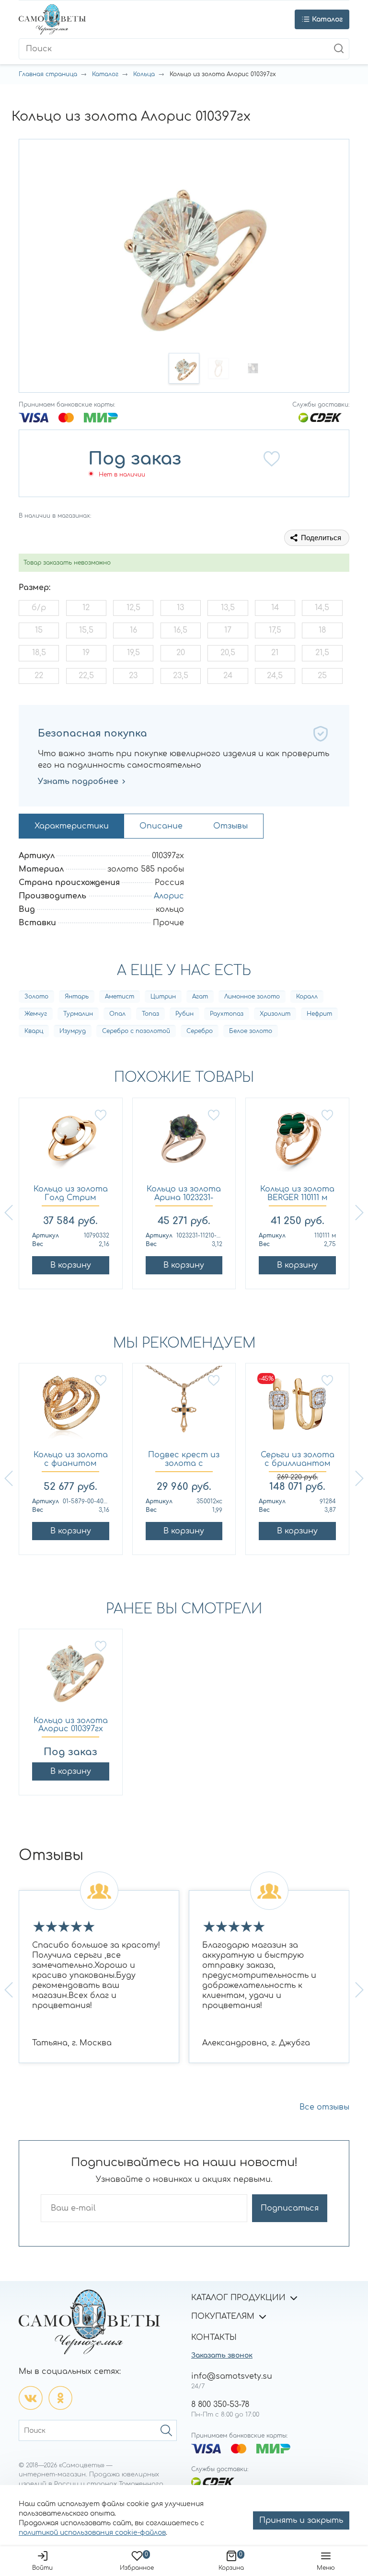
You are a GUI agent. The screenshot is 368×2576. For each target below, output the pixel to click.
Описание (161, 826)
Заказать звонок (222, 2355)
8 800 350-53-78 (220, 2405)
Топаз (150, 1014)
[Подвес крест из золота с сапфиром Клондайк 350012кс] (184, 1409)
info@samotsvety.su (232, 2376)
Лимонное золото (252, 997)
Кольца (144, 74)
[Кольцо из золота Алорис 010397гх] (71, 1674)
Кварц (34, 1031)
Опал (117, 1014)
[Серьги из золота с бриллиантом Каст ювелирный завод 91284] (297, 1409)
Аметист (120, 997)
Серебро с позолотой (136, 1031)
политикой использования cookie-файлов (92, 2533)
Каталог (105, 74)
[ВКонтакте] (31, 2398)
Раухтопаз (227, 1014)
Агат (200, 997)
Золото (36, 997)
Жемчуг (36, 1014)
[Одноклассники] (60, 2398)
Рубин (184, 1014)
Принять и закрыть (301, 2520)
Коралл (307, 997)
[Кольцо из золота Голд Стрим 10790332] (71, 1143)
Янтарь (77, 997)
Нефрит (319, 1014)
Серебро (200, 1031)
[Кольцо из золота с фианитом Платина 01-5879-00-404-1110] (71, 1409)
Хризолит (275, 1014)
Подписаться (290, 2208)
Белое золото (251, 1031)
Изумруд (73, 1031)
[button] (184, 368)
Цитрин (163, 997)
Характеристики (72, 826)
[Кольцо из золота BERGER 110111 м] (297, 1143)
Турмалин (78, 1014)
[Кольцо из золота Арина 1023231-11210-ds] (184, 1143)
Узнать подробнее (78, 782)
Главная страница (48, 74)
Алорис (169, 896)
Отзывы (230, 826)
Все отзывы (324, 2107)
